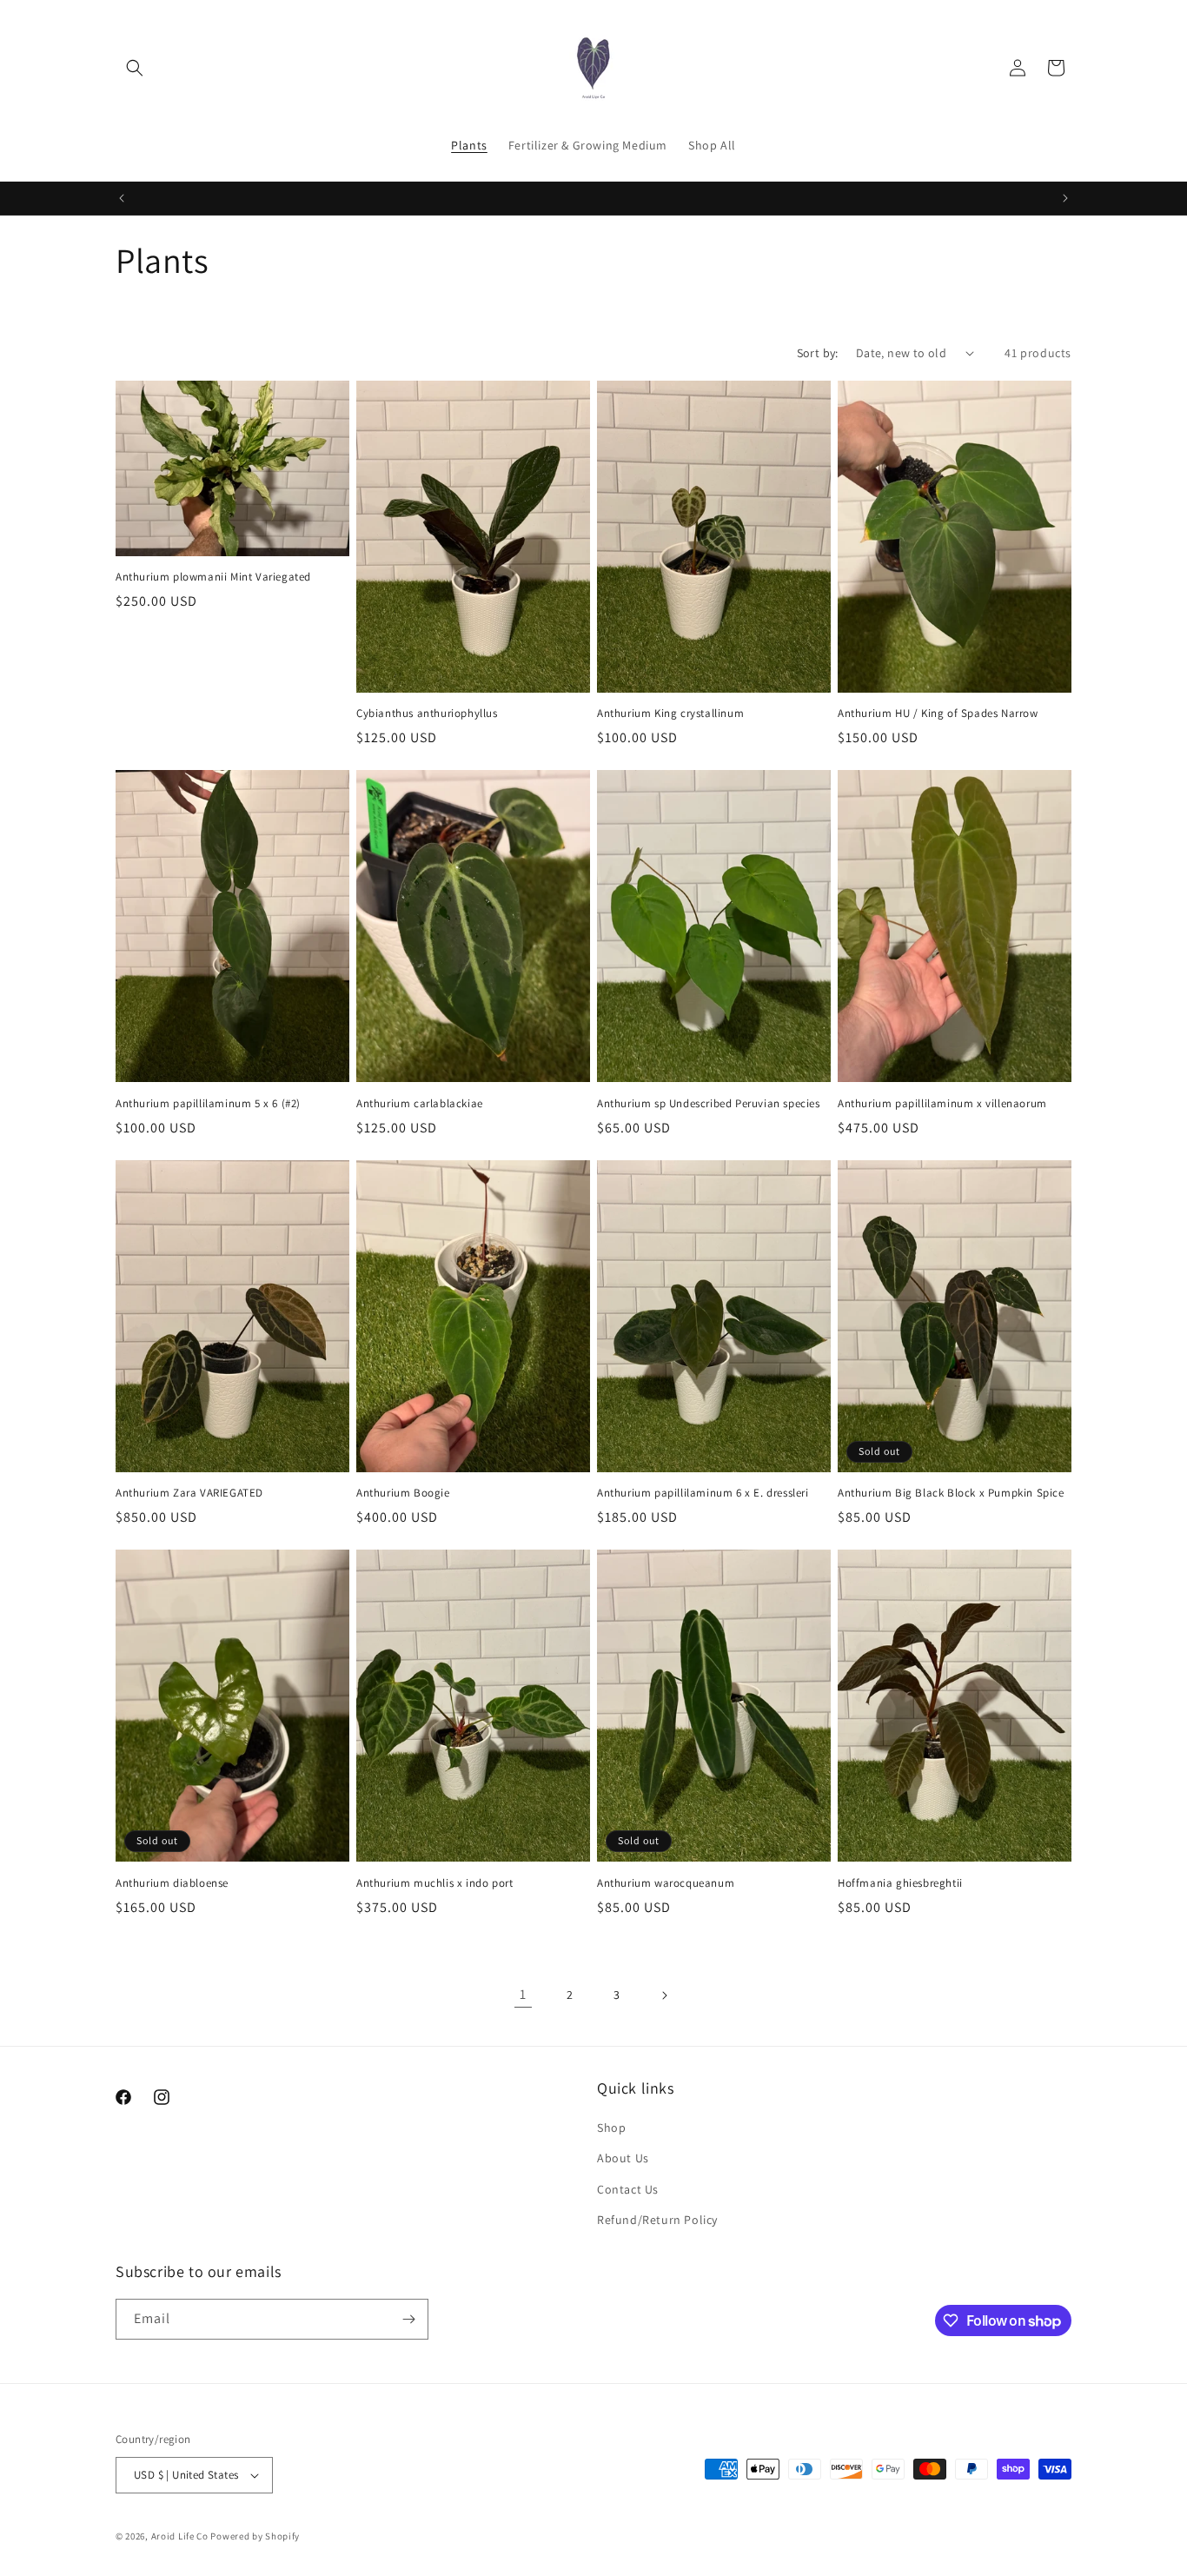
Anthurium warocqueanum (666, 1883)
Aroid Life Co (180, 2536)
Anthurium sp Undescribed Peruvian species (709, 1104)
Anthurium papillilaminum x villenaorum (942, 1104)
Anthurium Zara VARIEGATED (189, 1493)
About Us (623, 2158)
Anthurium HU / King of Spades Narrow (938, 714)
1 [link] (523, 1994)
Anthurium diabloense (172, 1883)
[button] (135, 68)
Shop (611, 2128)
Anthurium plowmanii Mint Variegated (213, 577)
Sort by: (818, 353)
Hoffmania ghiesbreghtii (900, 1883)
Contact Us (628, 2189)
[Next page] (664, 1995)
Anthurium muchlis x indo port (434, 1883)
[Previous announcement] (122, 198)
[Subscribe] (408, 2319)
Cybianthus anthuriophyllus (427, 714)
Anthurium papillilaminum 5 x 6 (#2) (208, 1104)
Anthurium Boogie (403, 1493)
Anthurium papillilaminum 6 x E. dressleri (703, 1493)
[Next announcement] (1065, 198)
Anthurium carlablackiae (420, 1104)
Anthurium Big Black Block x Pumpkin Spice (951, 1493)
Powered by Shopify (255, 2536)
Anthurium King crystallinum (670, 714)
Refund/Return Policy (657, 2220)
